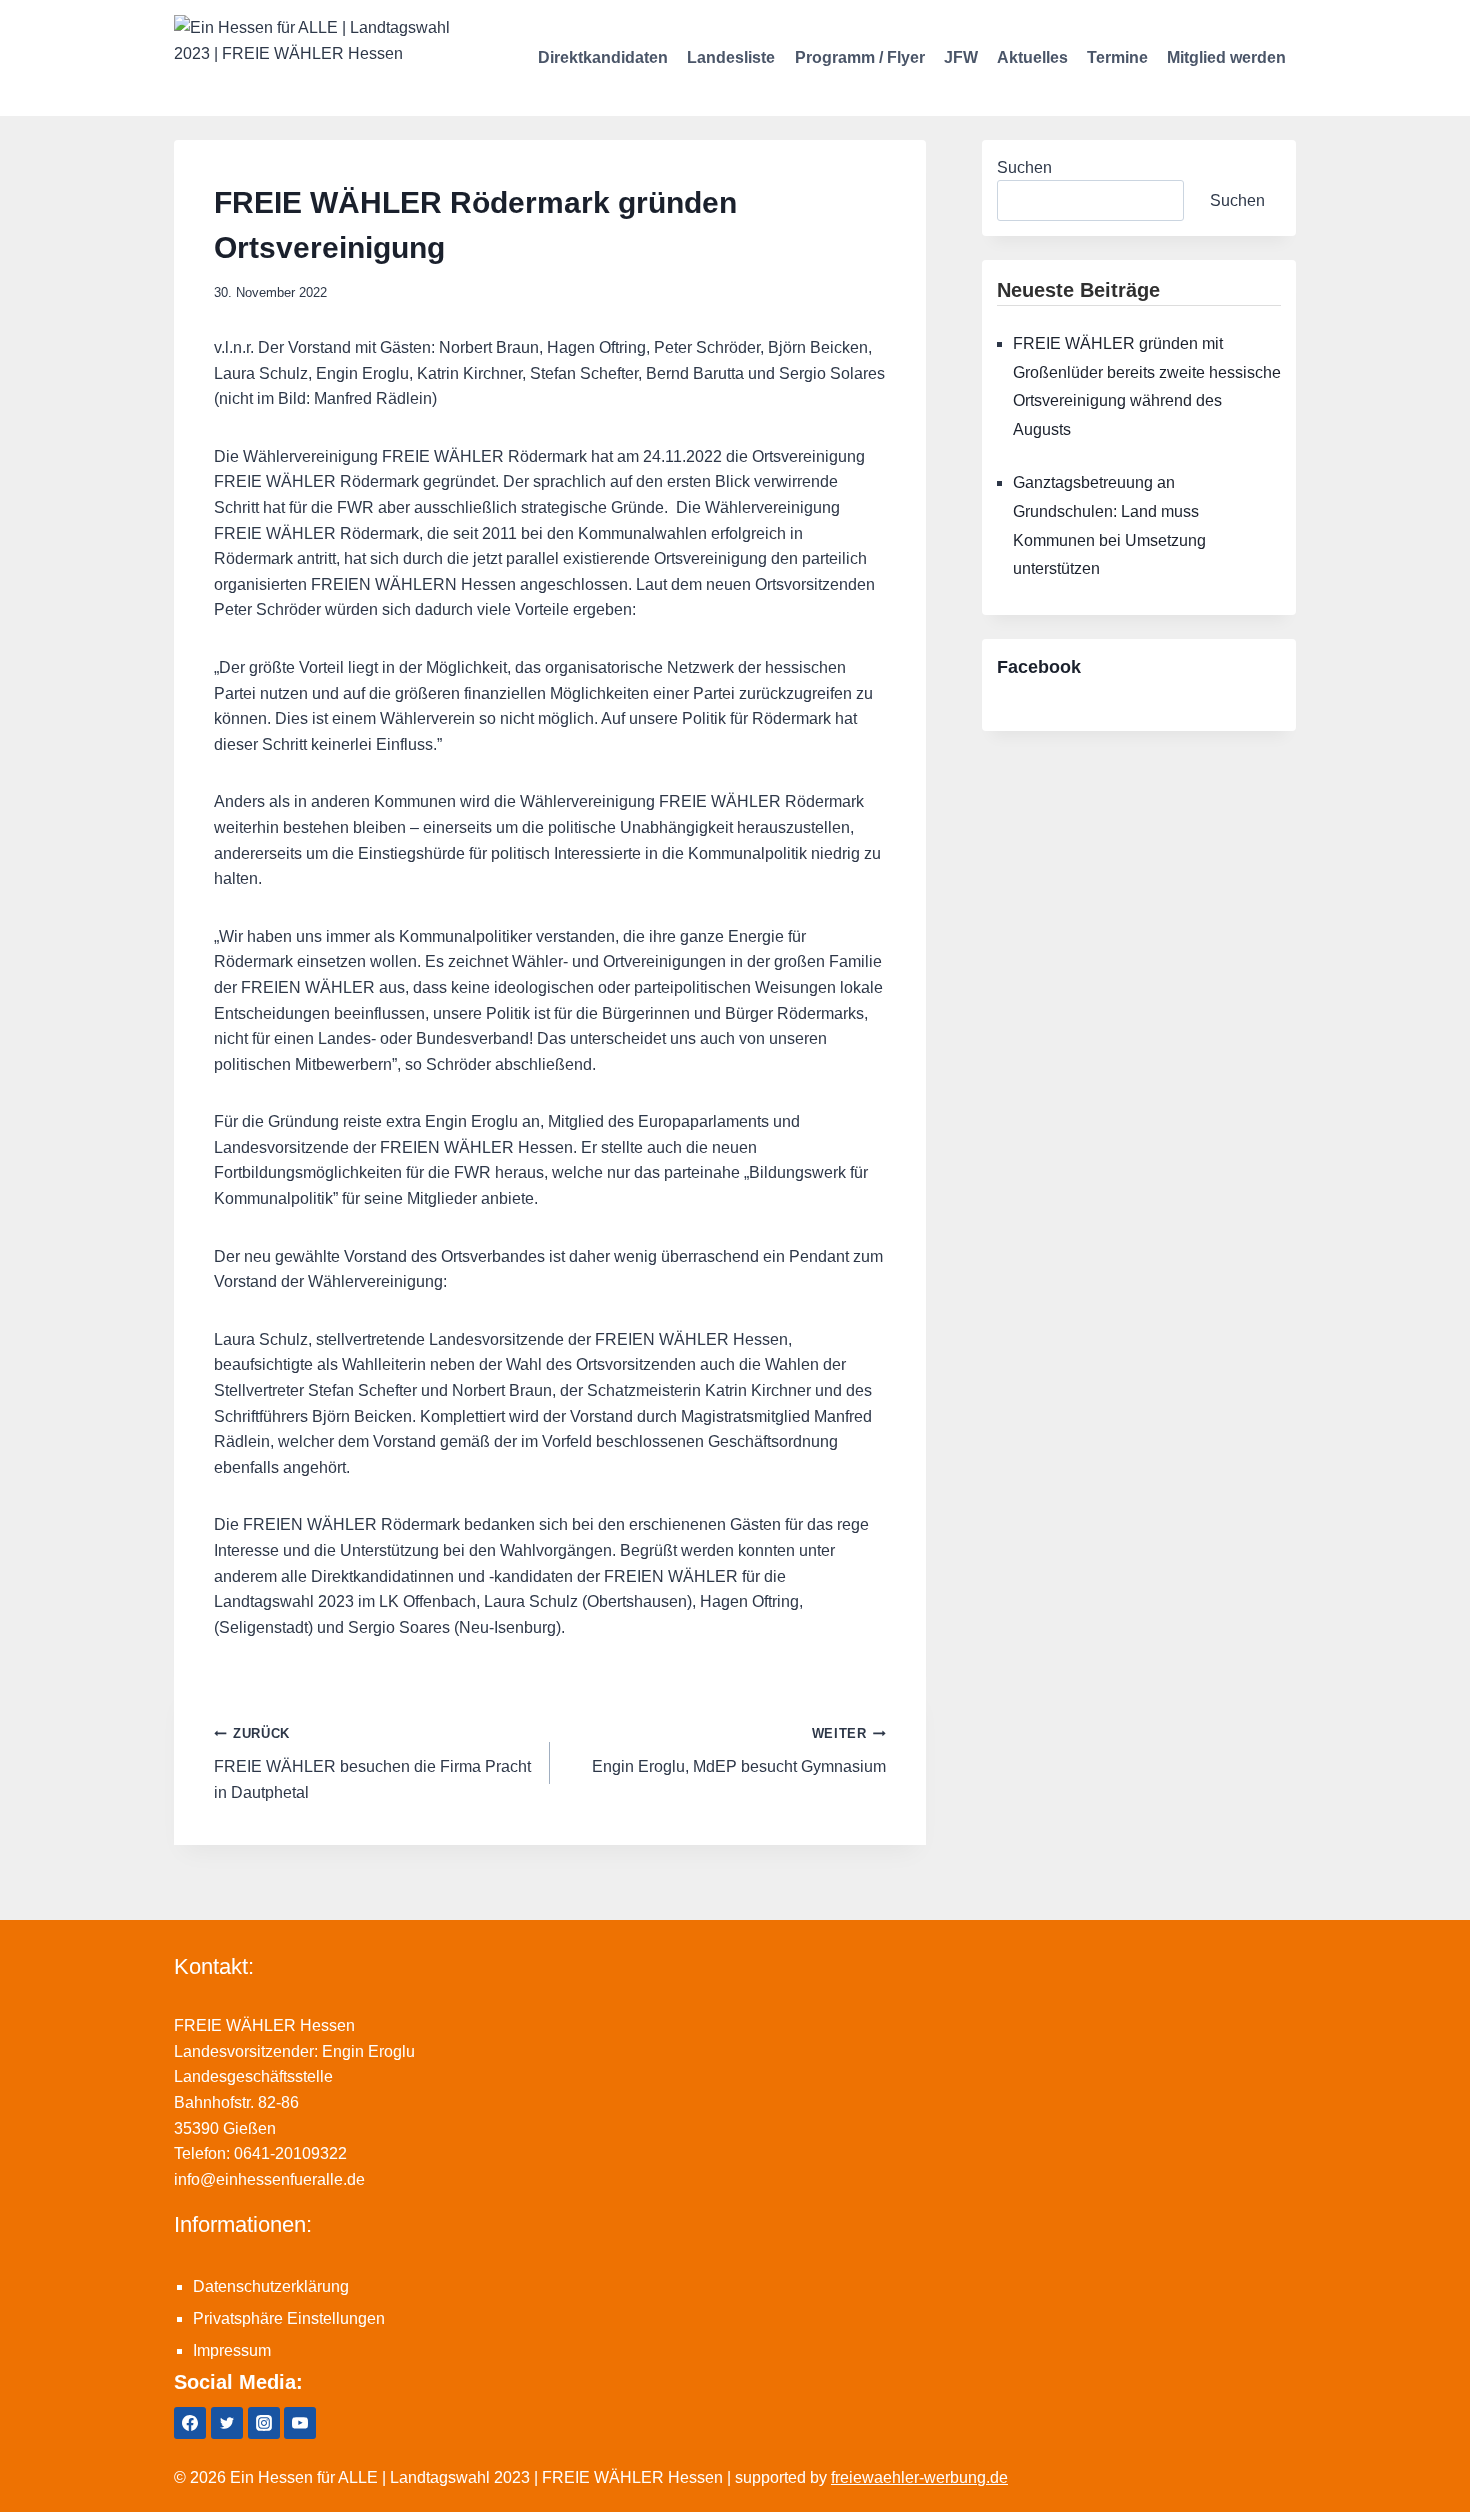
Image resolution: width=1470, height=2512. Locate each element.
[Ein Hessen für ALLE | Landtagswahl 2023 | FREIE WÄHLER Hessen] (314, 58)
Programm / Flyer (860, 57)
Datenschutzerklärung (271, 2286)
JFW (961, 57)
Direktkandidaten (603, 57)
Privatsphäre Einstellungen (289, 2318)
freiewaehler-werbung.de (919, 2477)
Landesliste (731, 57)
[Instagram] (264, 2423)
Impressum (232, 2350)
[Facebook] (190, 2423)
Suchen (1024, 167)
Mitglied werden (1226, 57)
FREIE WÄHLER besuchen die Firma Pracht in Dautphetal (372, 1763)
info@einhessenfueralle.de (269, 2179)
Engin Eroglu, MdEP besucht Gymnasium (739, 1750)
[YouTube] (300, 2423)
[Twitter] (227, 2423)
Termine (1117, 57)
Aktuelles (1032, 57)
